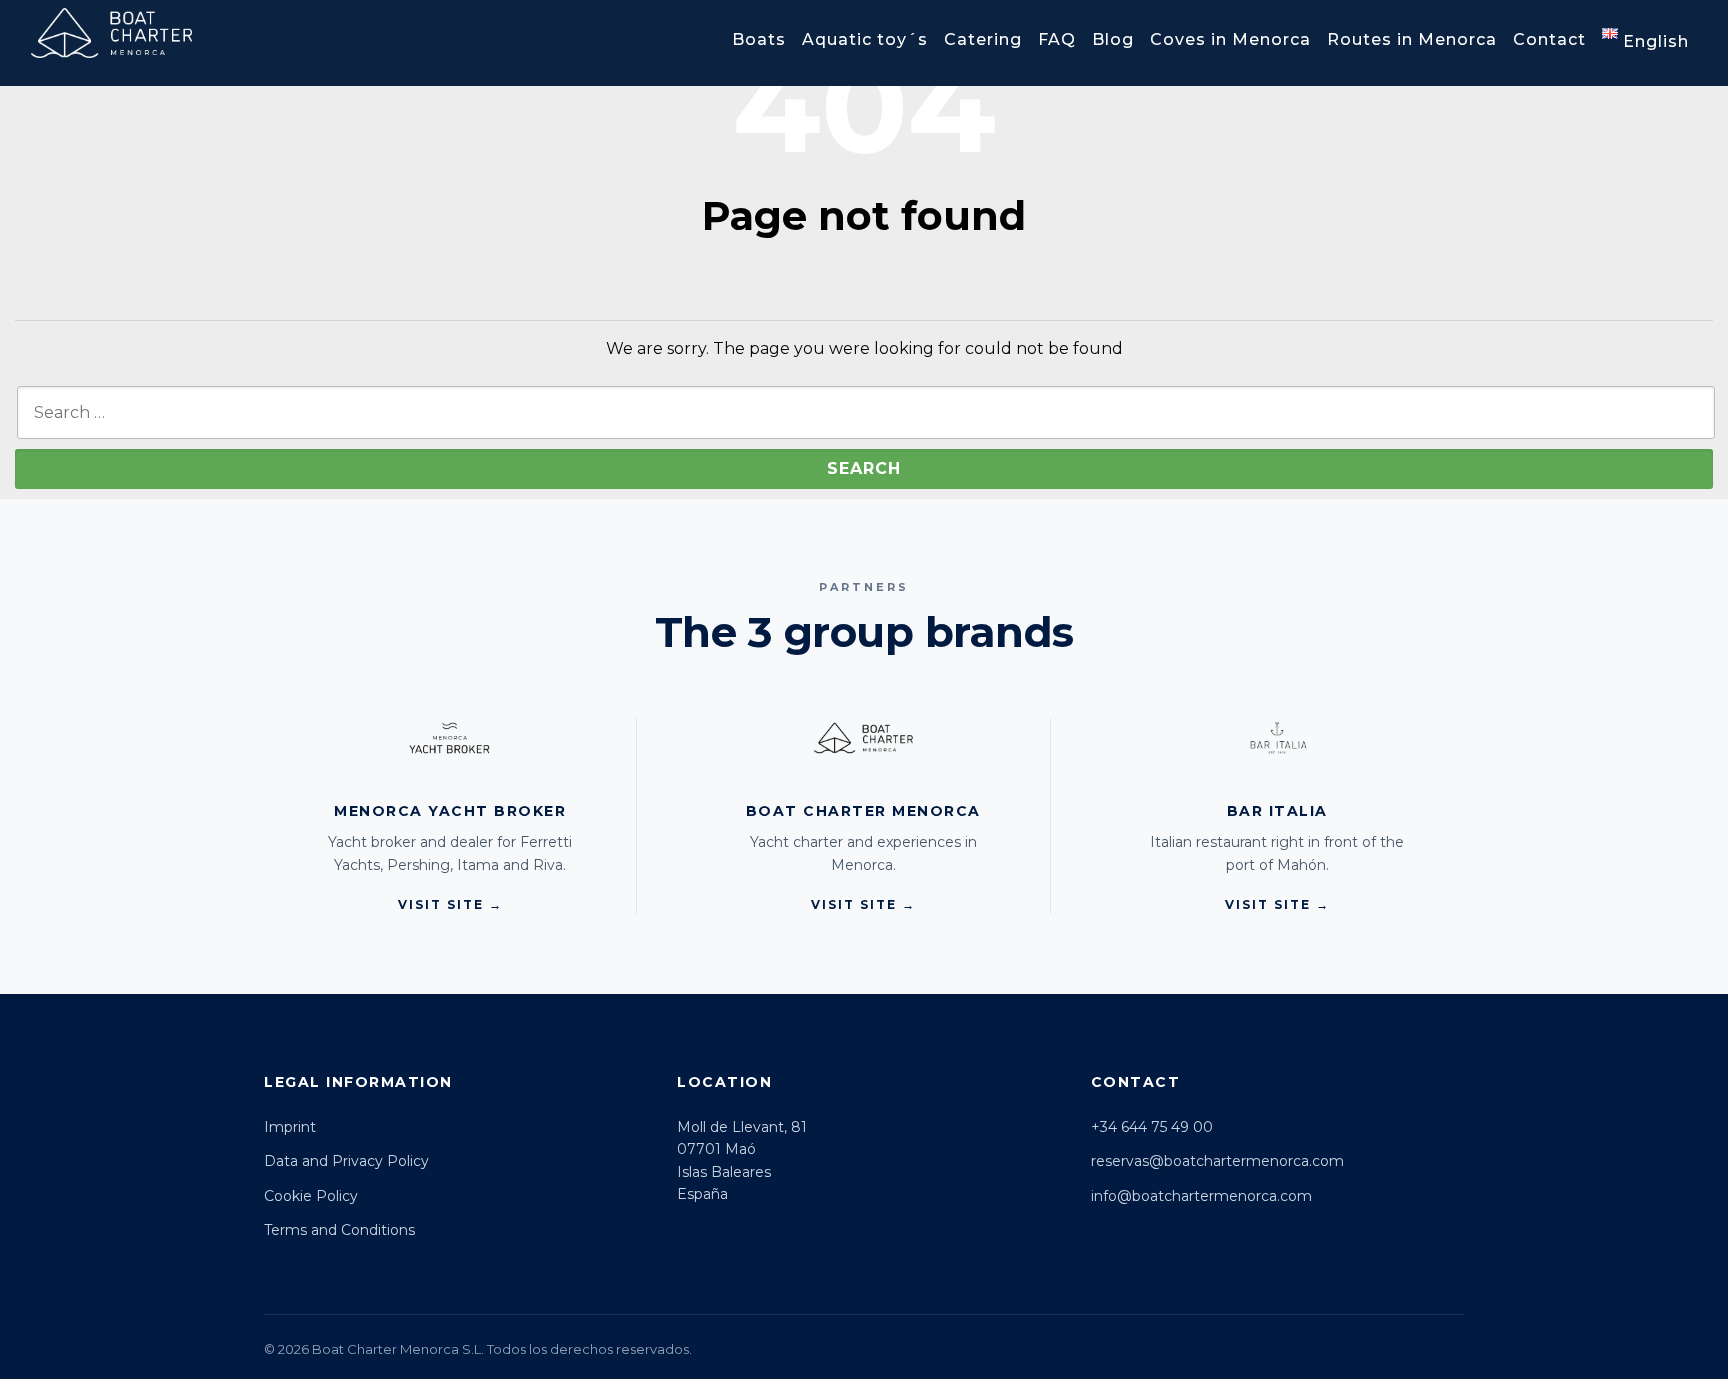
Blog (1113, 39)
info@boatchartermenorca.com (1201, 1196)
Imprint (290, 1127)
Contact (1549, 39)
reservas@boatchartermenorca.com (1217, 1161)
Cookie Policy (311, 1196)
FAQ (1057, 39)
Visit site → (450, 904)
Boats (759, 39)
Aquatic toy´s (865, 39)
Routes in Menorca (1412, 39)
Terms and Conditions (339, 1230)
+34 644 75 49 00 (1152, 1127)
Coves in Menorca (1230, 39)
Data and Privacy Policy (346, 1161)
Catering (983, 39)
